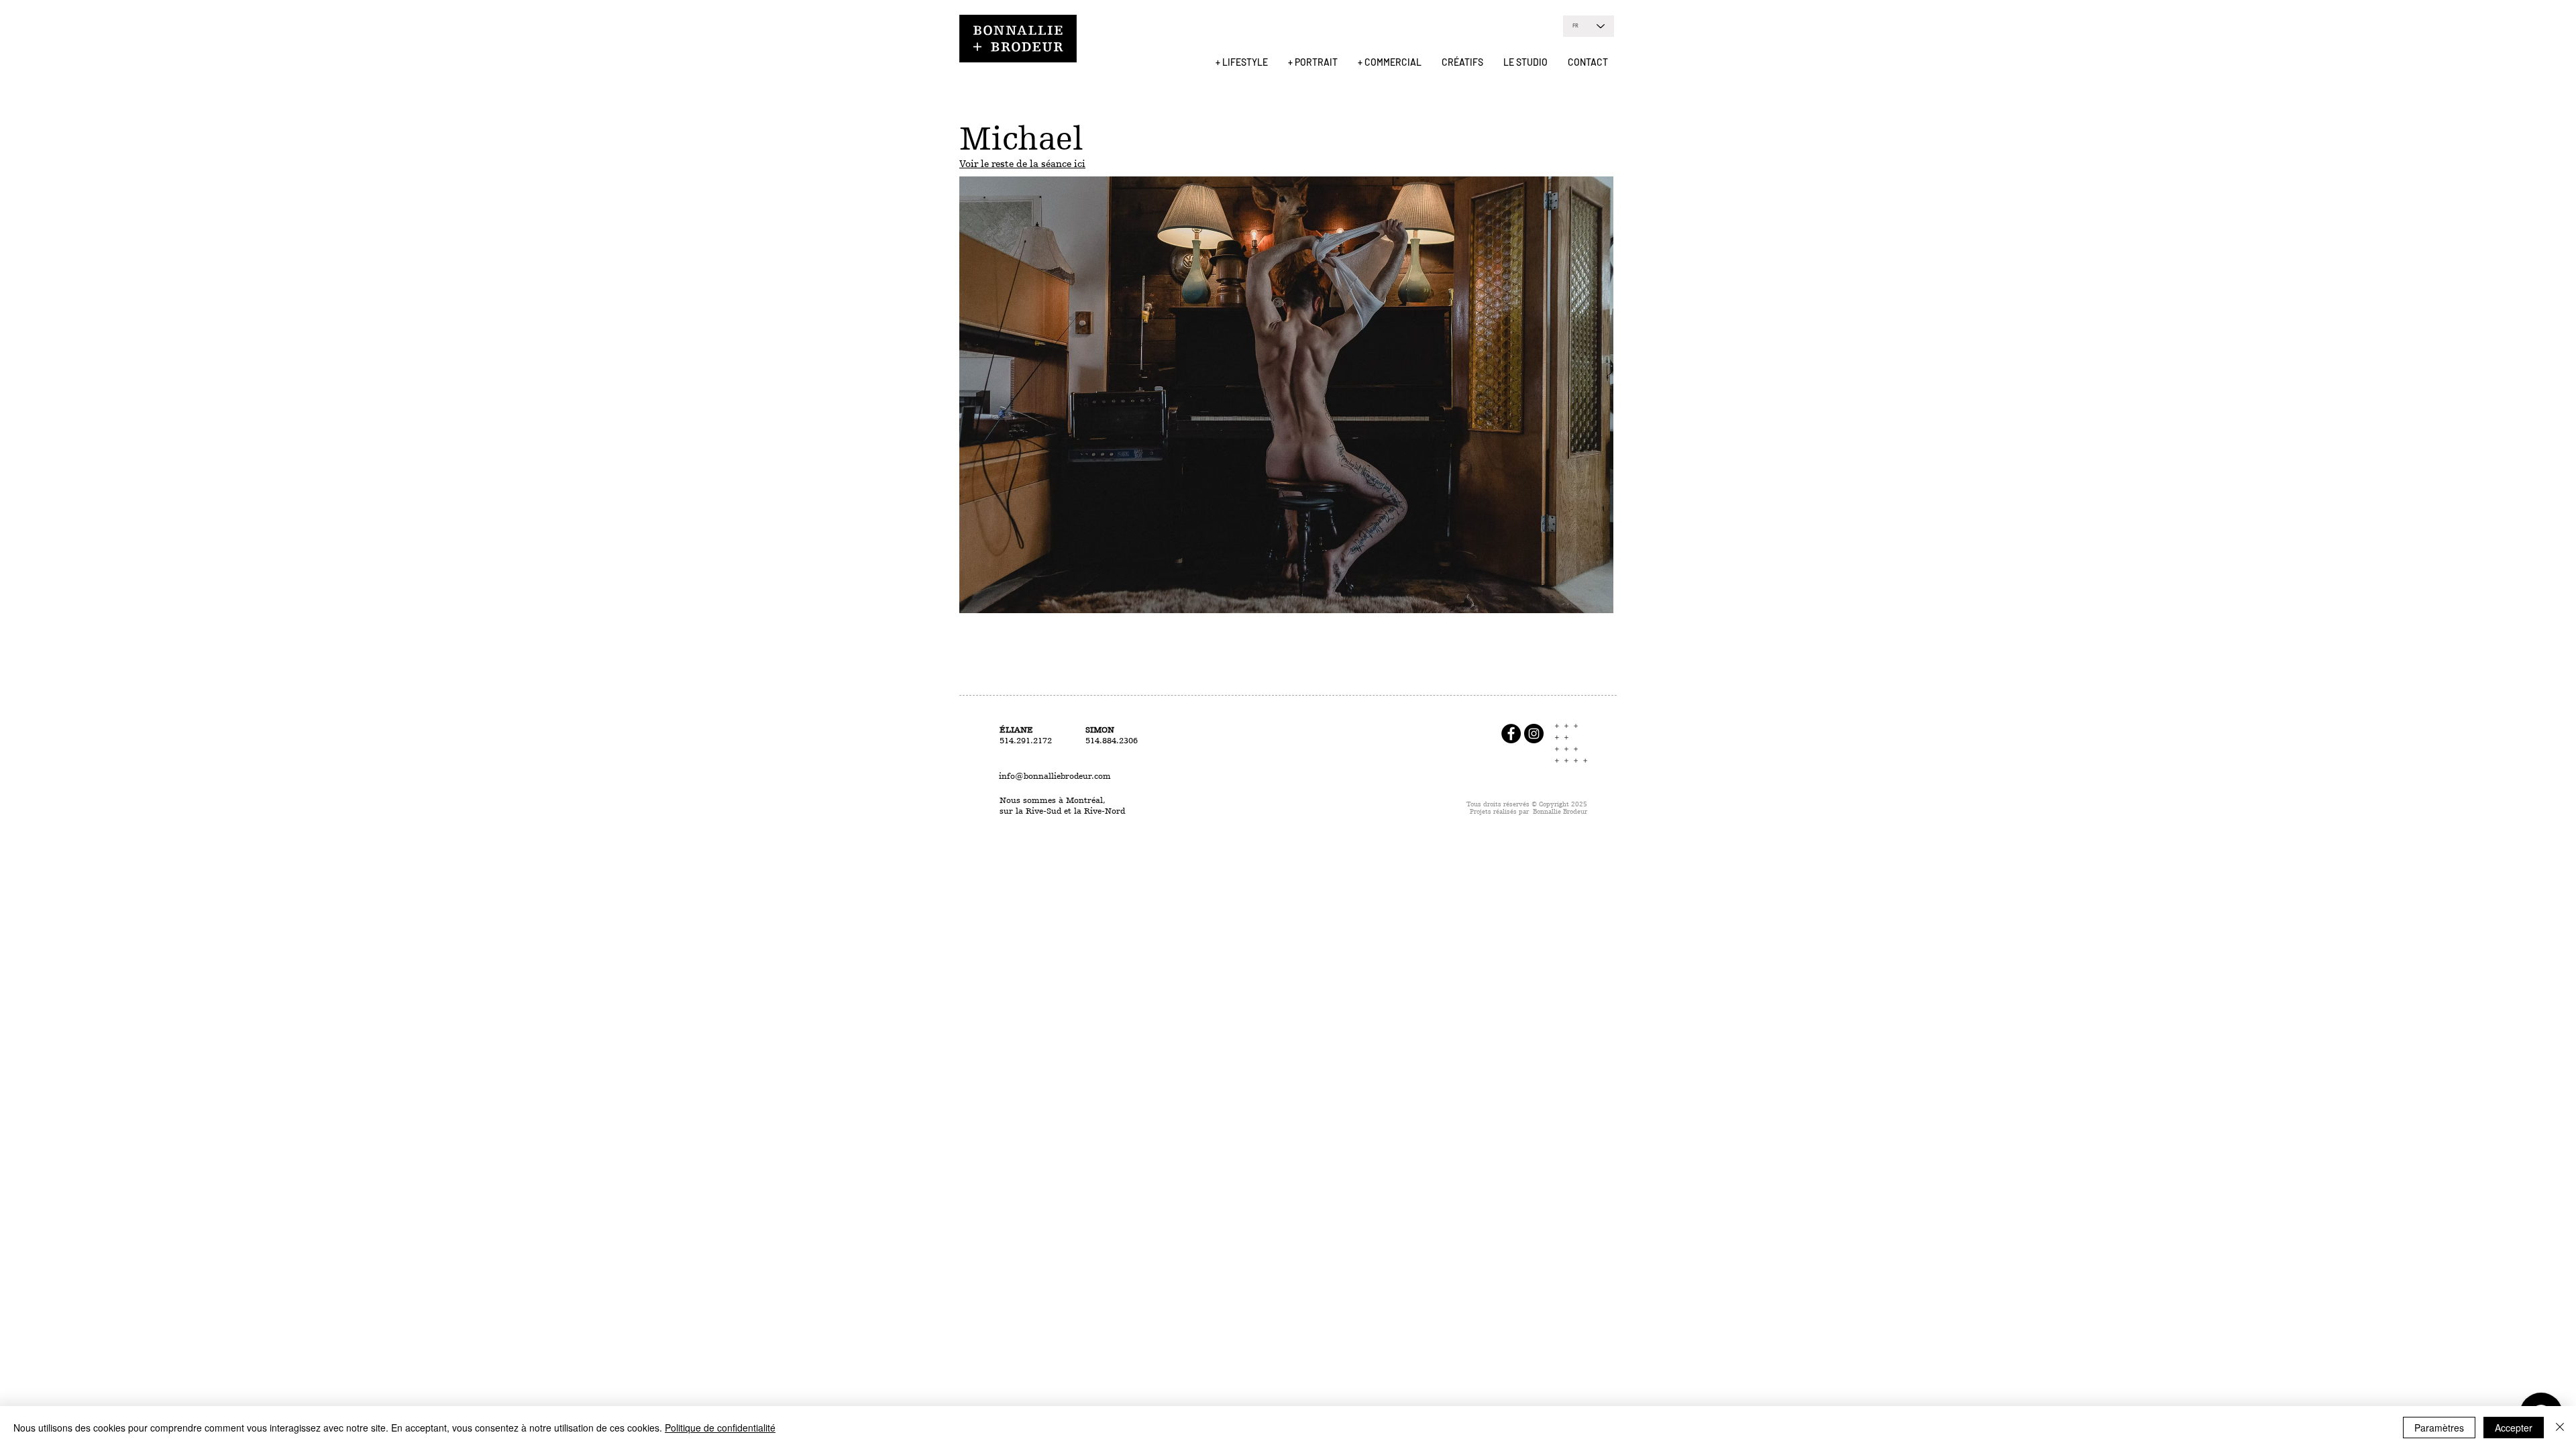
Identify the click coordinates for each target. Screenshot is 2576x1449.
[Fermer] (2560, 1428)
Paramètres (2439, 1428)
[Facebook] (1511, 734)
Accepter (2514, 1428)
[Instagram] (1534, 734)
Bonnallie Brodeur (1560, 811)
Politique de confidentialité (720, 1428)
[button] (1242, 62)
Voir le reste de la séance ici (1022, 164)
